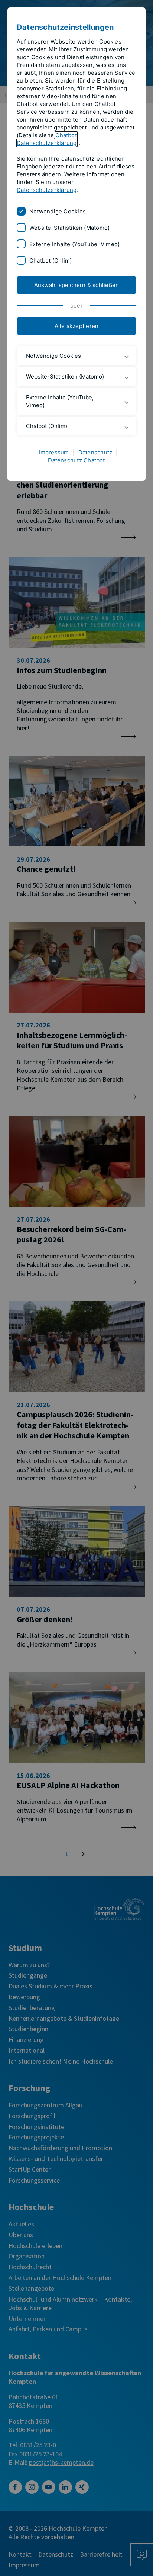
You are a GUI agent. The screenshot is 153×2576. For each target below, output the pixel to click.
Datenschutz (95, 452)
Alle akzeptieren (77, 326)
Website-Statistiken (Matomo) (69, 228)
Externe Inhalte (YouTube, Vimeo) (74, 244)
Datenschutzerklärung (47, 190)
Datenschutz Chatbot (76, 460)
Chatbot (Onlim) (51, 261)
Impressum (54, 452)
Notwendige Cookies (58, 211)
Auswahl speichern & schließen (77, 285)
